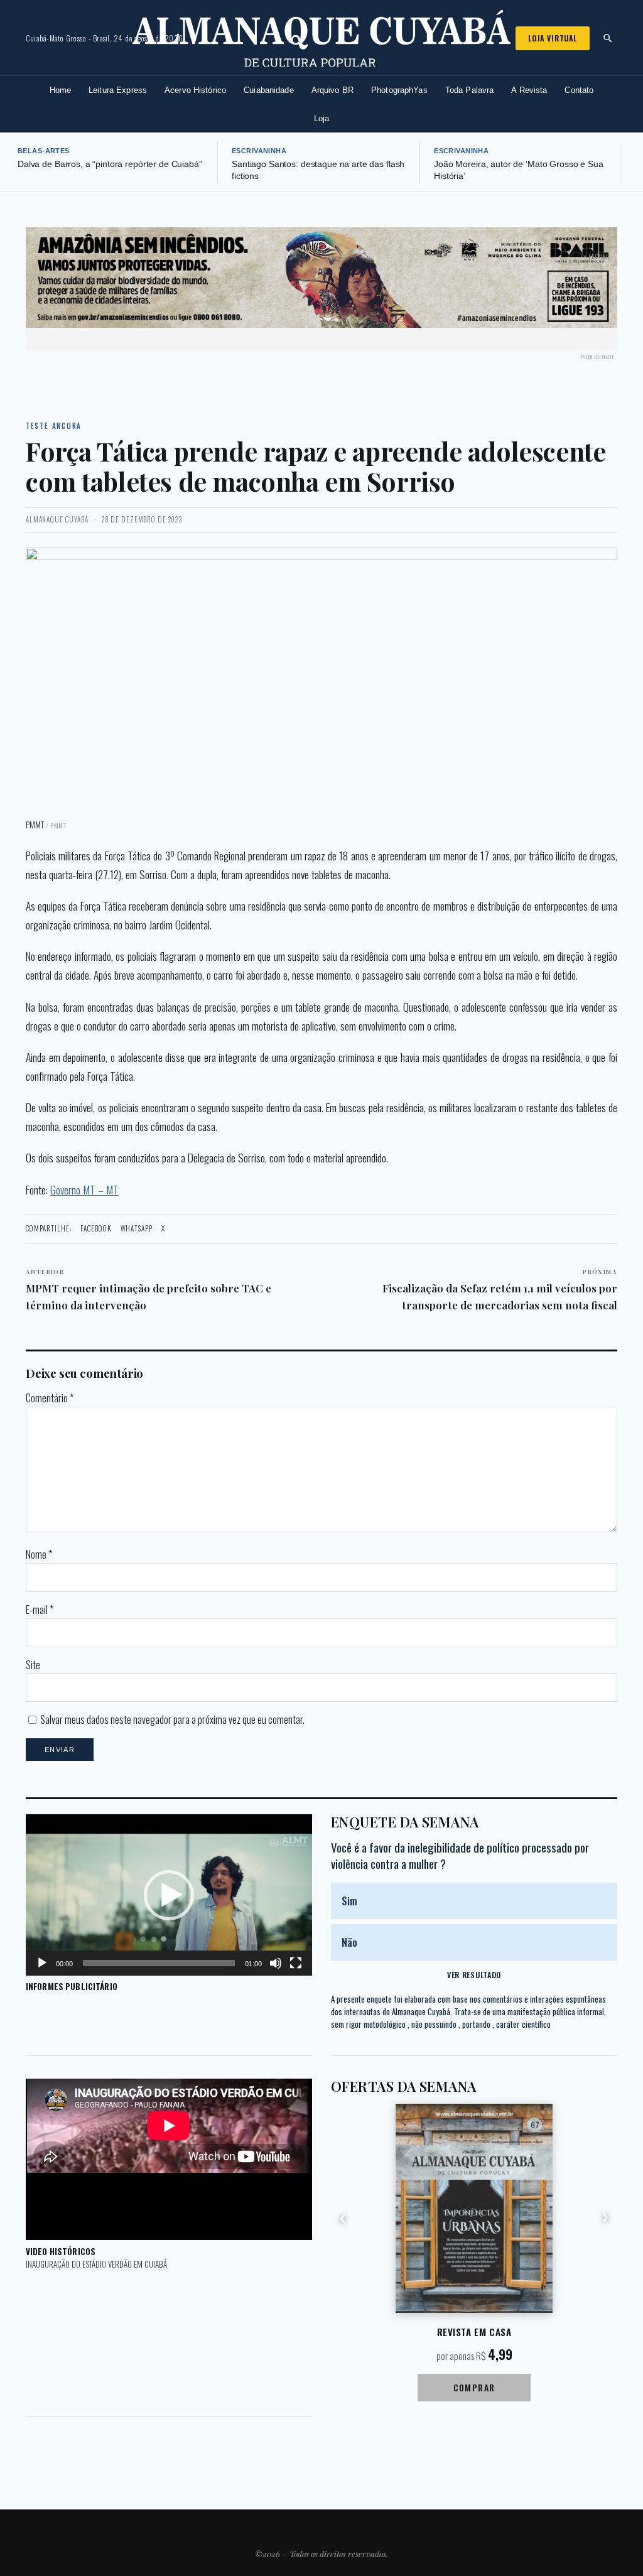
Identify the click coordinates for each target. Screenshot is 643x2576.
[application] (169, 1895)
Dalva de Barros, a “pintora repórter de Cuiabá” (110, 164)
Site (33, 1665)
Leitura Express (118, 90)
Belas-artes (44, 151)
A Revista (529, 90)
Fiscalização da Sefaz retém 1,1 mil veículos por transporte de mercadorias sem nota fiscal (500, 1290)
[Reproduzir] (42, 1963)
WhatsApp (137, 1228)
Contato (579, 90)
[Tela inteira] (296, 1963)
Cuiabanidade (269, 90)
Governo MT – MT (84, 1189)
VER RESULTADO (474, 1975)
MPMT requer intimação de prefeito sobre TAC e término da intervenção (149, 1290)
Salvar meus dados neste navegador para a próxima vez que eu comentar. (172, 1719)
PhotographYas (399, 90)
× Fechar (597, 256)
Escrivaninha (259, 151)
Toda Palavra (470, 90)
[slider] (159, 1963)
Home (61, 90)
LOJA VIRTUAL (553, 38)
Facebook (96, 1228)
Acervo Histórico (195, 90)
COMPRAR (474, 2387)
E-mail (40, 1610)
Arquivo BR (332, 90)
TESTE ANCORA (54, 426)
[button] (169, 1895)
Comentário (50, 1398)
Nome (39, 1554)
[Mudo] (276, 1963)
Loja (322, 118)
